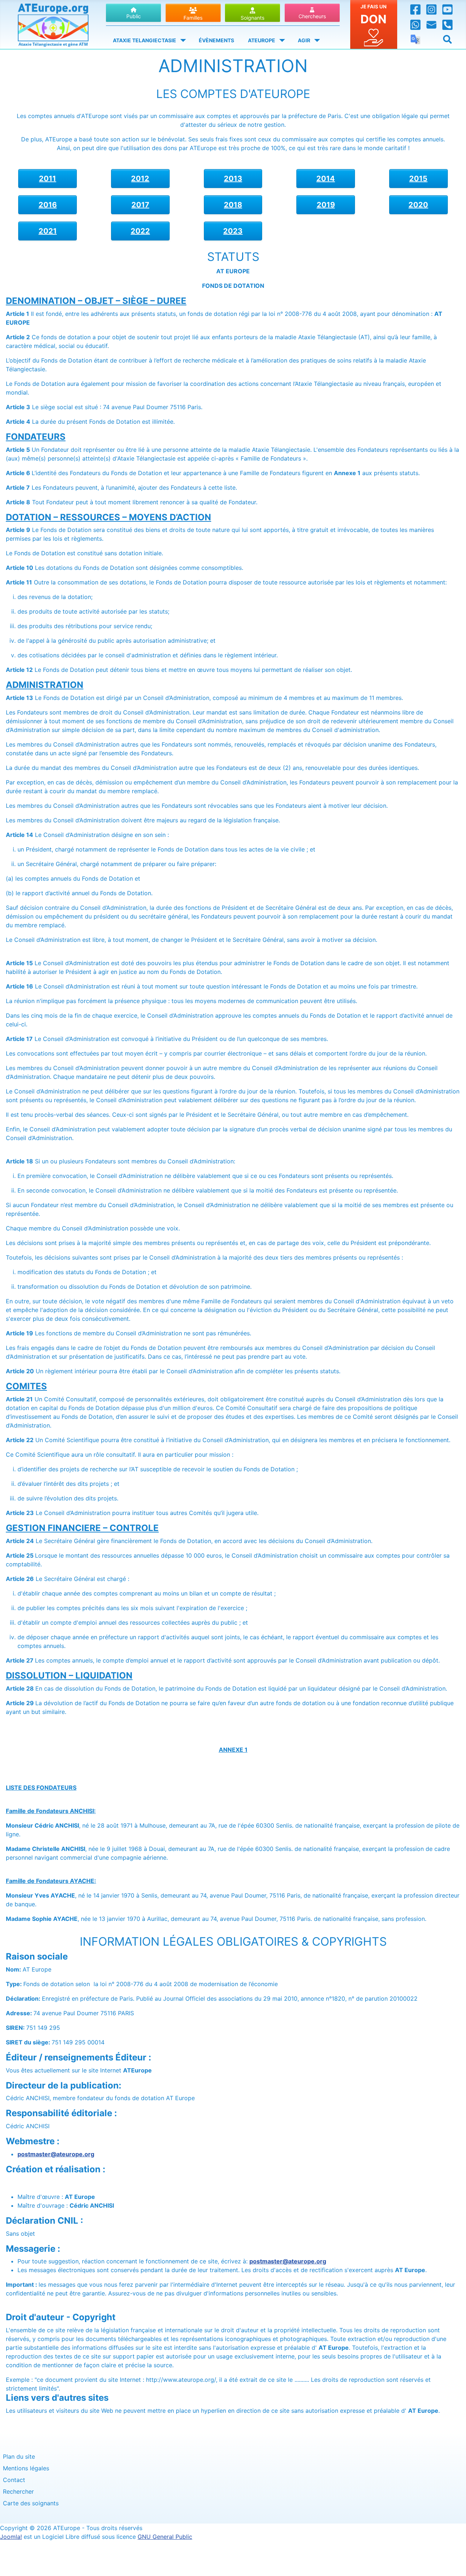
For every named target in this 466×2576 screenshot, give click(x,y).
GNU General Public (165, 2537)
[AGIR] (316, 40)
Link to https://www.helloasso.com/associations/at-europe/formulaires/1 (374, 24)
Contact (14, 2480)
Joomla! (11, 2537)
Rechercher (18, 2491)
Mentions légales (26, 2468)
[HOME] (53, 23)
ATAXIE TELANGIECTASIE (145, 40)
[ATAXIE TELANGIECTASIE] (182, 40)
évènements (216, 40)
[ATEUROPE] (281, 40)
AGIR (304, 40)
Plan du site (19, 2456)
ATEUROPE (262, 40)
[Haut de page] (453, 2563)
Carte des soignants (31, 2503)
